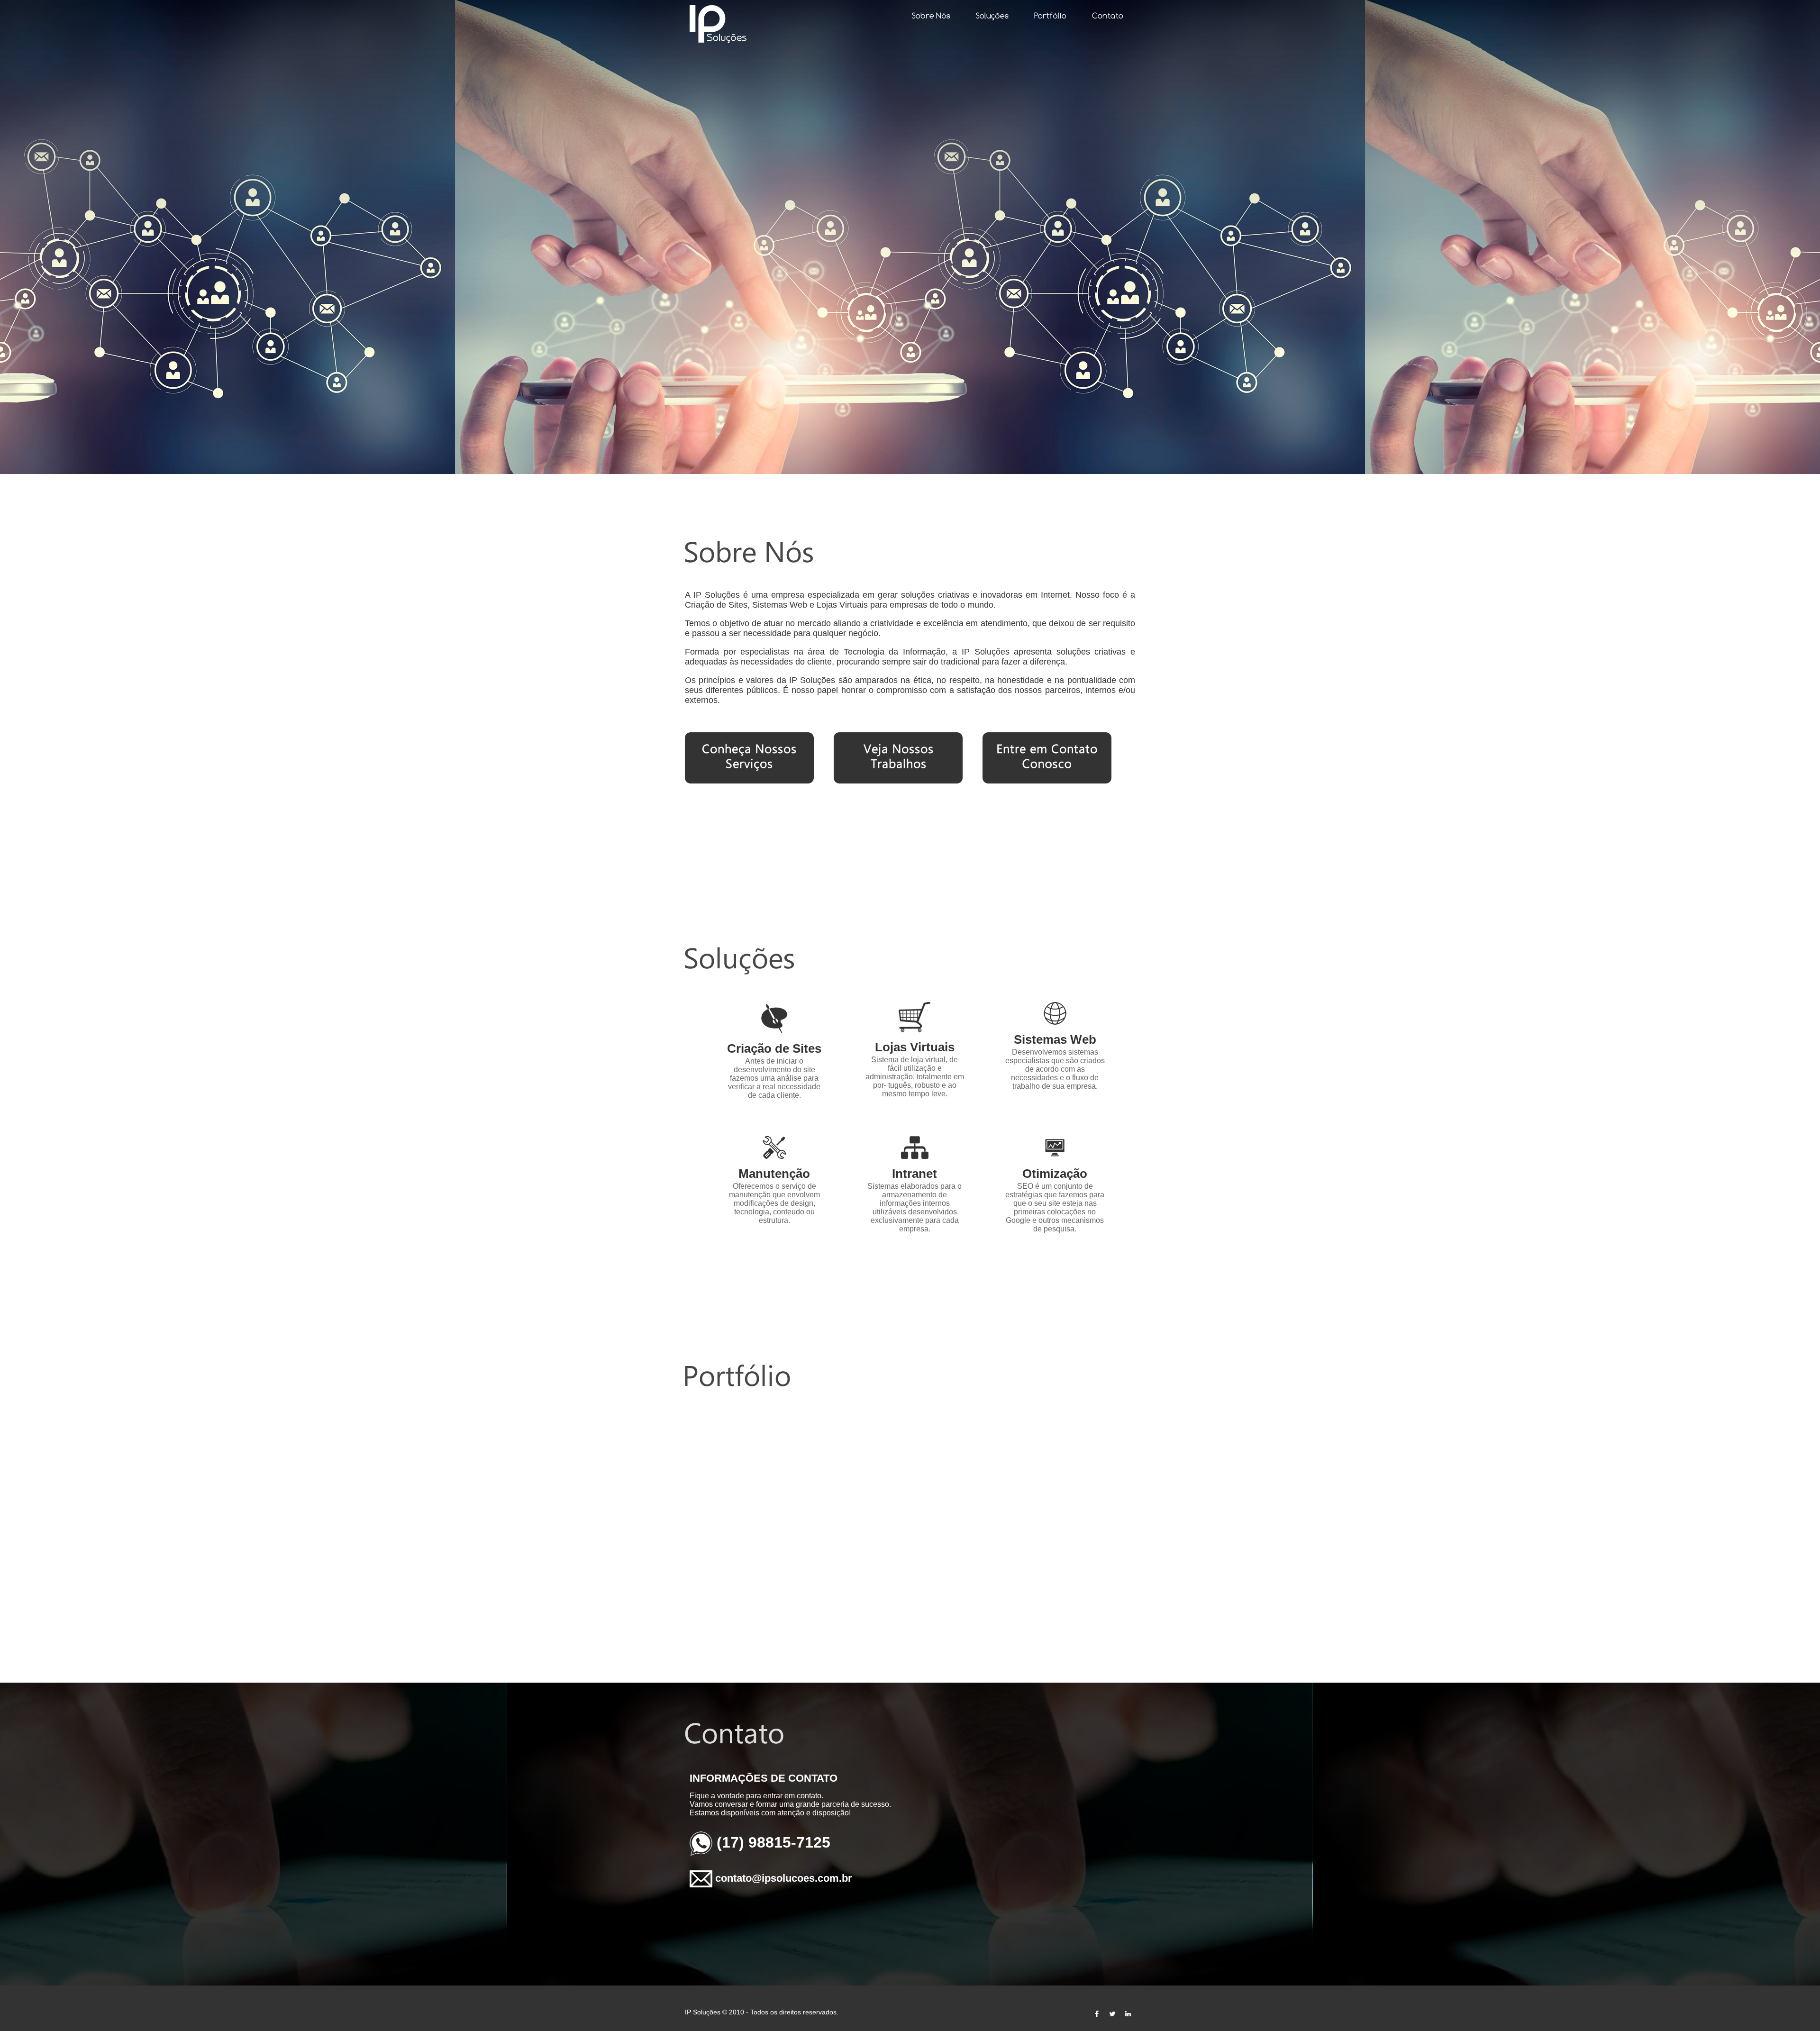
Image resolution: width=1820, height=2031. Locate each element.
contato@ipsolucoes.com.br (784, 1878)
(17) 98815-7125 (773, 1842)
